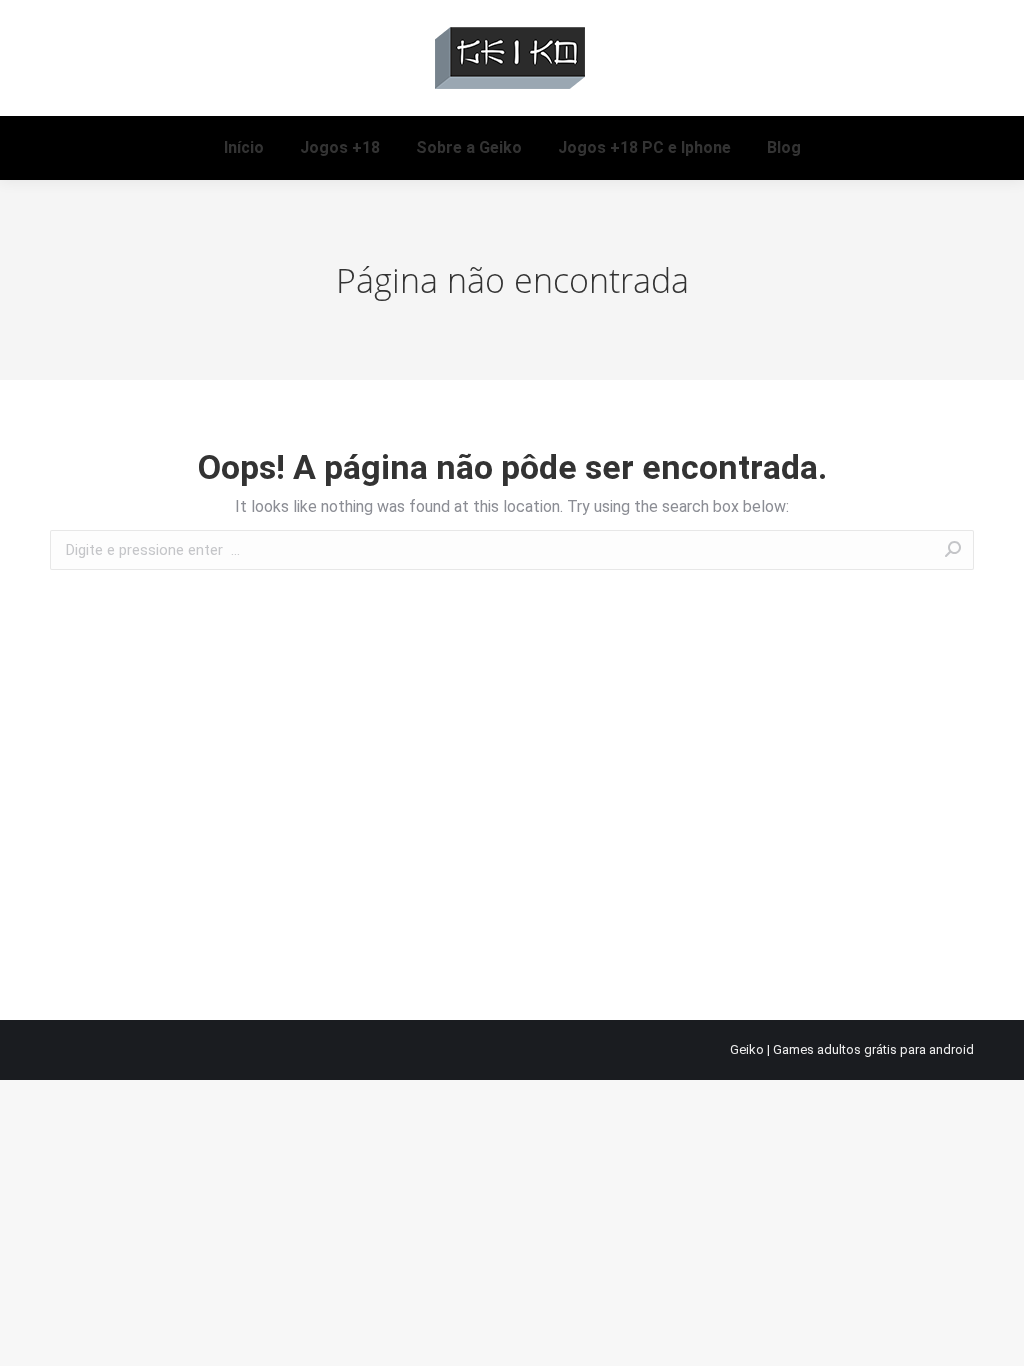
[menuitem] (244, 148)
